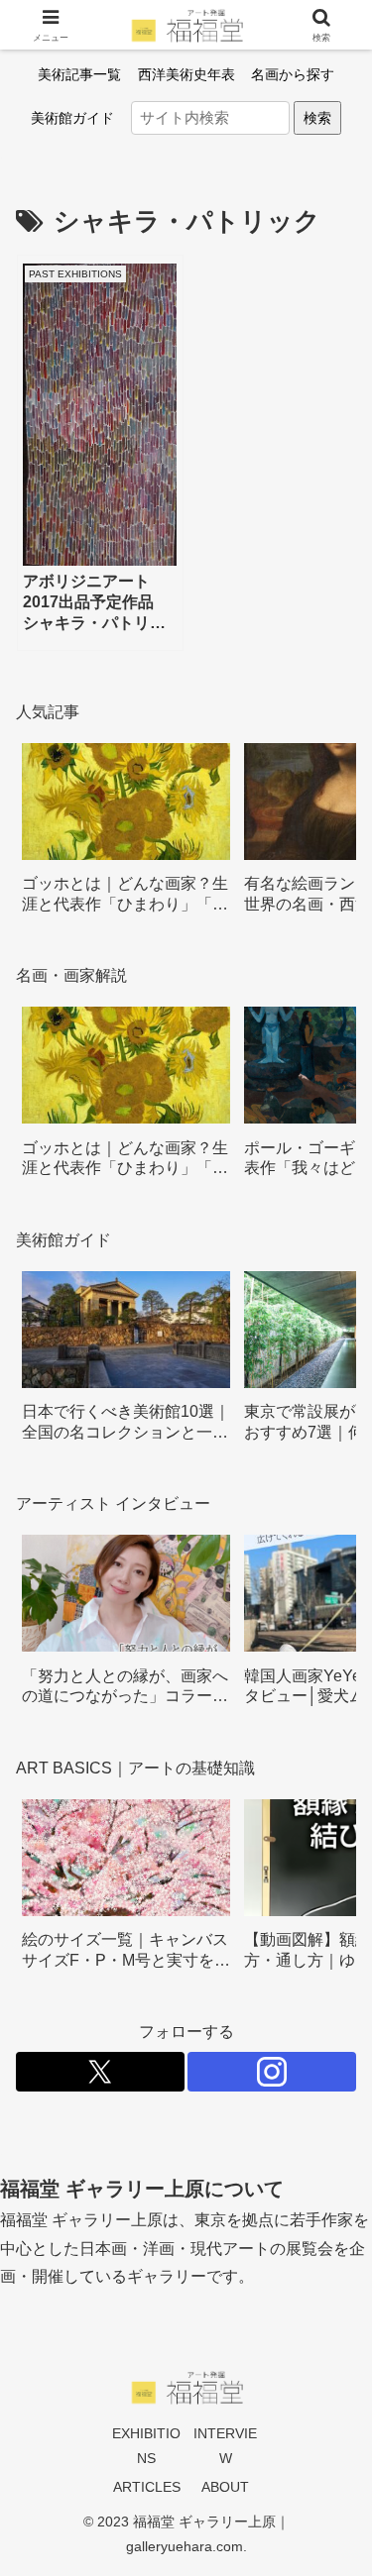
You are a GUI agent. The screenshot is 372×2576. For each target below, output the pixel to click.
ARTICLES (147, 2487)
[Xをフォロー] (100, 2072)
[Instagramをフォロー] (272, 2072)
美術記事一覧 (79, 74)
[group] (126, 836)
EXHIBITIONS (146, 2446)
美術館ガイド (72, 118)
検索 (317, 118)
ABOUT (225, 2487)
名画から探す (293, 74)
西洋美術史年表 (186, 74)
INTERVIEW (225, 2446)
